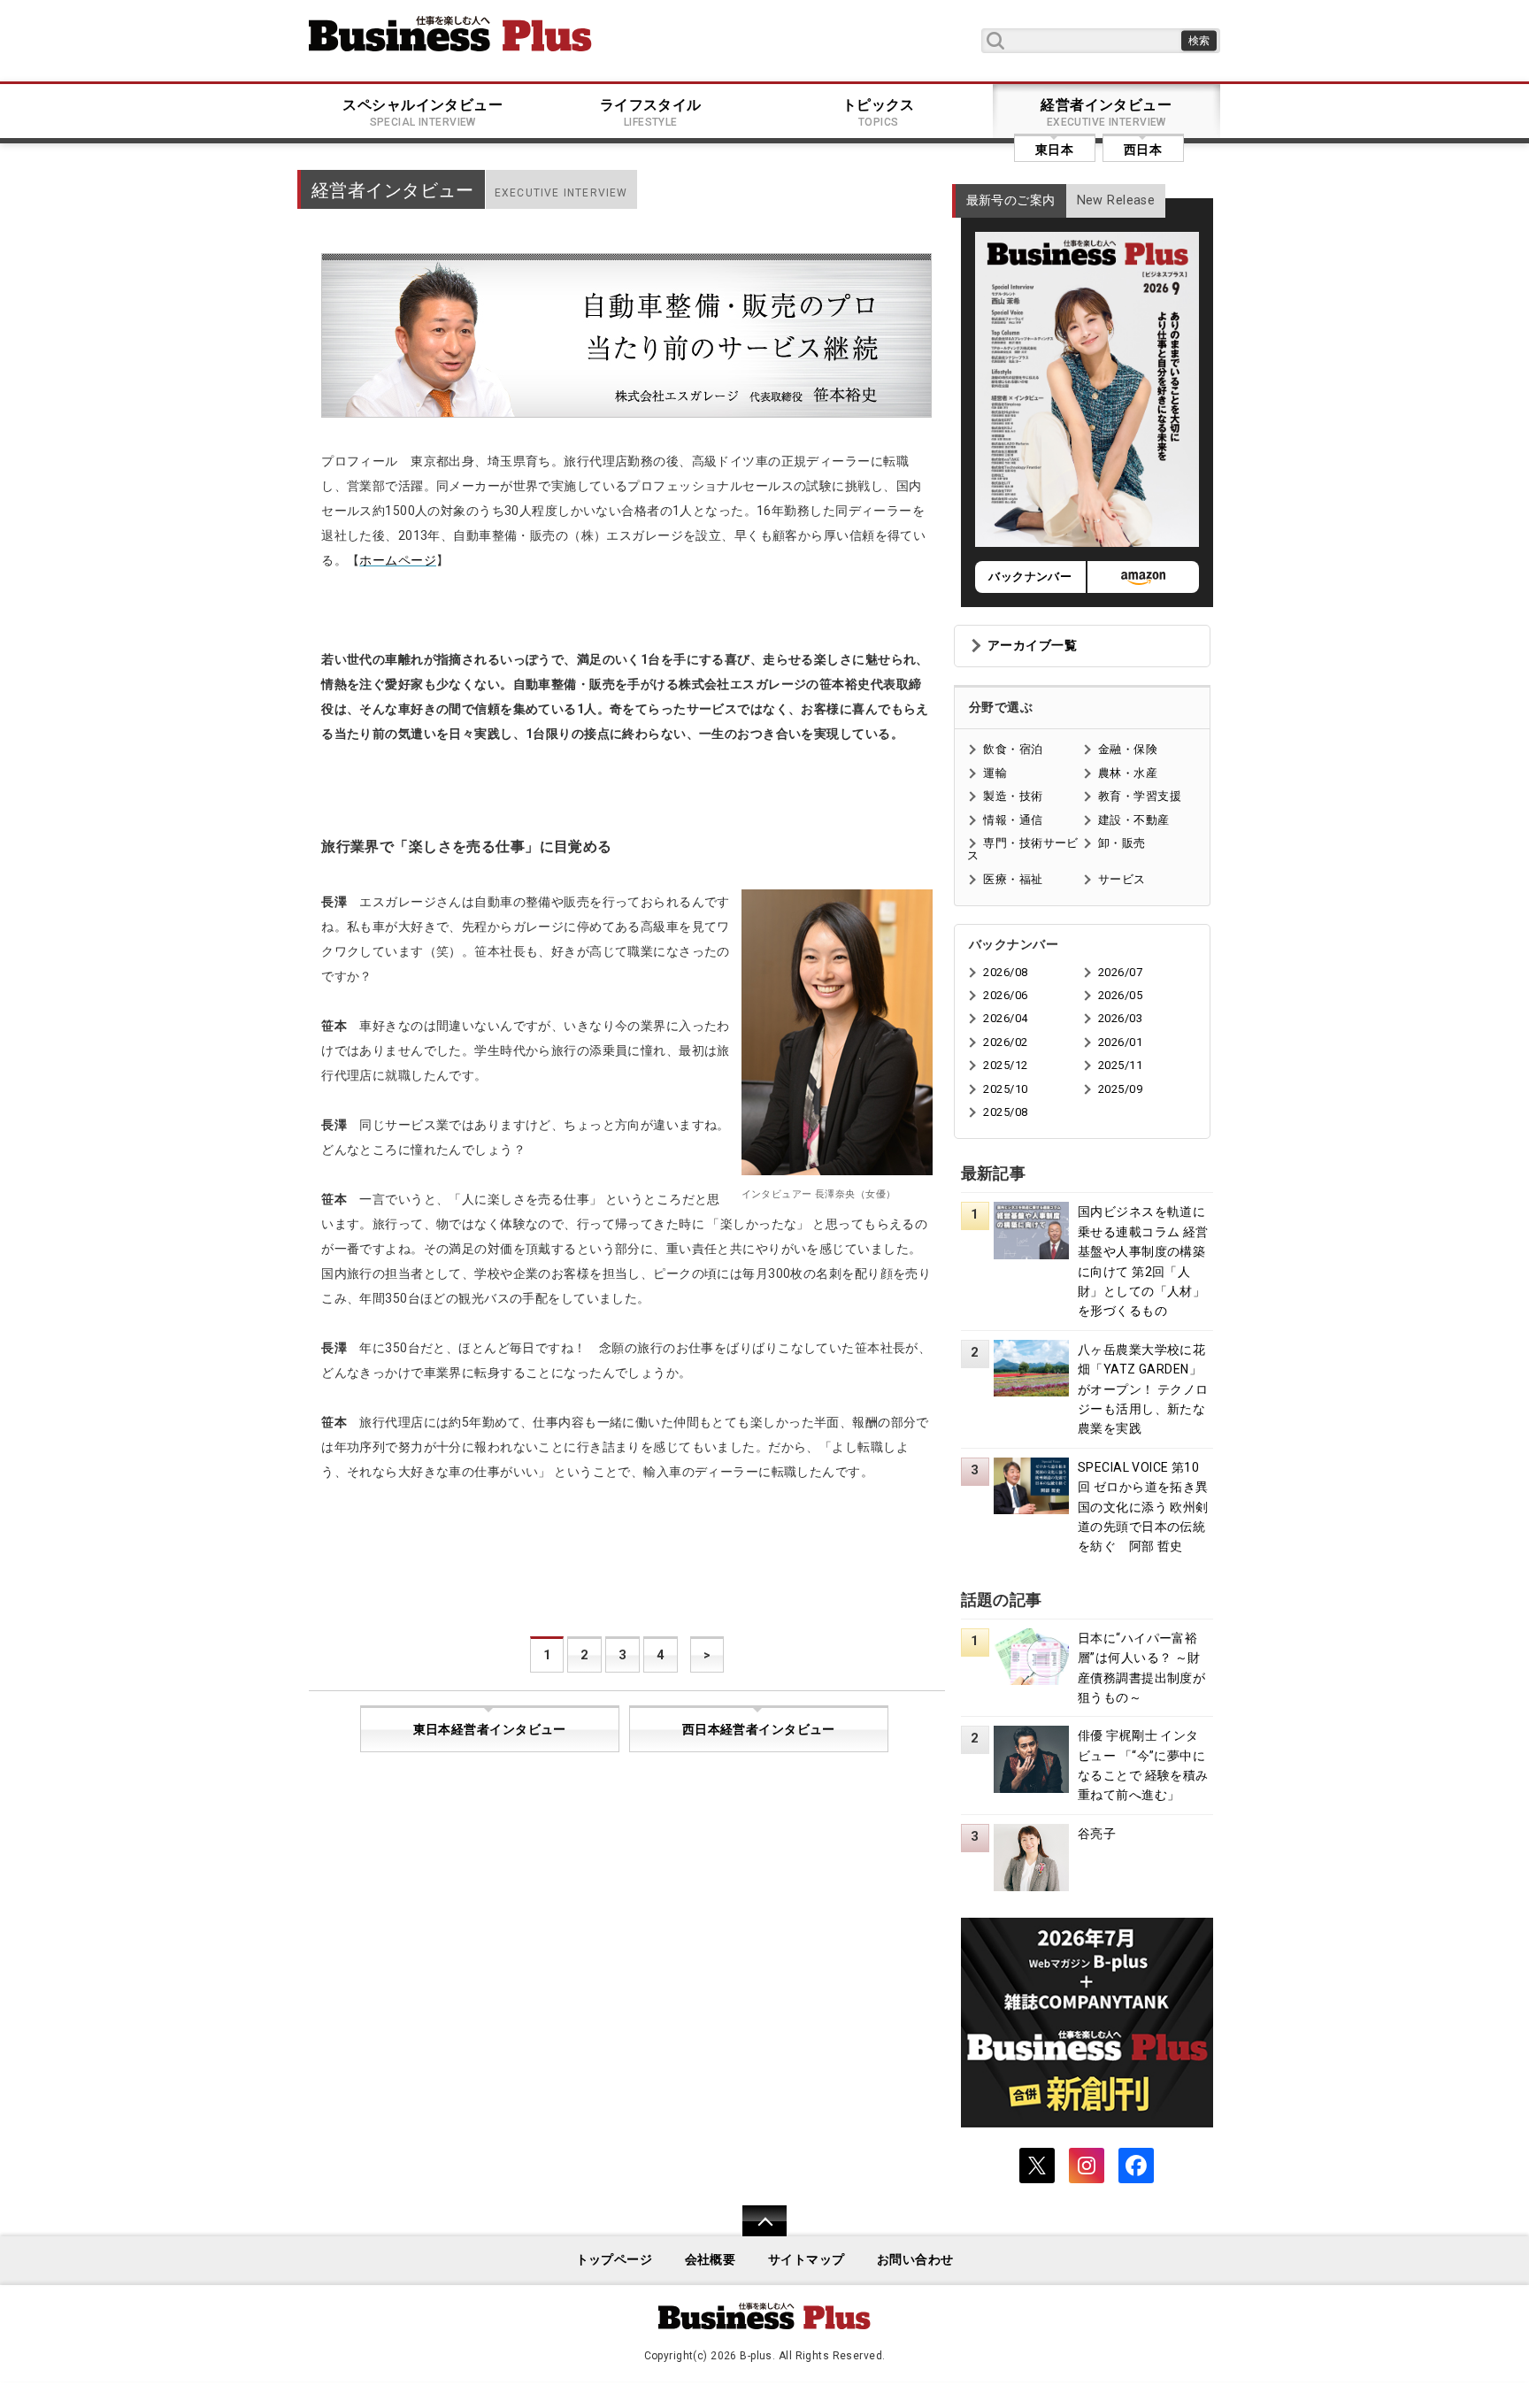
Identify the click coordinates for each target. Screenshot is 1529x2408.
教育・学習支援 (1140, 796)
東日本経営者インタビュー (490, 1730)
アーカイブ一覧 (1032, 646)
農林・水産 (1128, 773)
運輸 (995, 773)
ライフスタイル (651, 112)
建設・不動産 (1134, 820)
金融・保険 (1128, 749)
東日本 (1054, 150)
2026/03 (1120, 1018)
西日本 (1143, 150)
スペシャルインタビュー (423, 112)
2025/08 (1005, 1112)
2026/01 (1120, 1042)
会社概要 (711, 2260)
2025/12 (1005, 1065)
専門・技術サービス (1022, 849)
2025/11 (1120, 1065)
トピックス (879, 112)
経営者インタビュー (1106, 112)
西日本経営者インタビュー (759, 1730)
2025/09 (1120, 1089)
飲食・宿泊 (1013, 749)
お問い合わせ (915, 2260)
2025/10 (1005, 1089)
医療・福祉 (1013, 879)
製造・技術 (1013, 796)
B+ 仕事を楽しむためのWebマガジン (450, 34)
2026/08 (1005, 972)
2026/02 (1005, 1042)
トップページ (615, 2260)
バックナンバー (1030, 577)
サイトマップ (807, 2260)
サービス (1122, 879)
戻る (755, 2232)
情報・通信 (1013, 820)
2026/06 (1005, 995)
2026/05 (1120, 995)
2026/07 (1120, 972)
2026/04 (1005, 1018)
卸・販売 (1122, 843)
